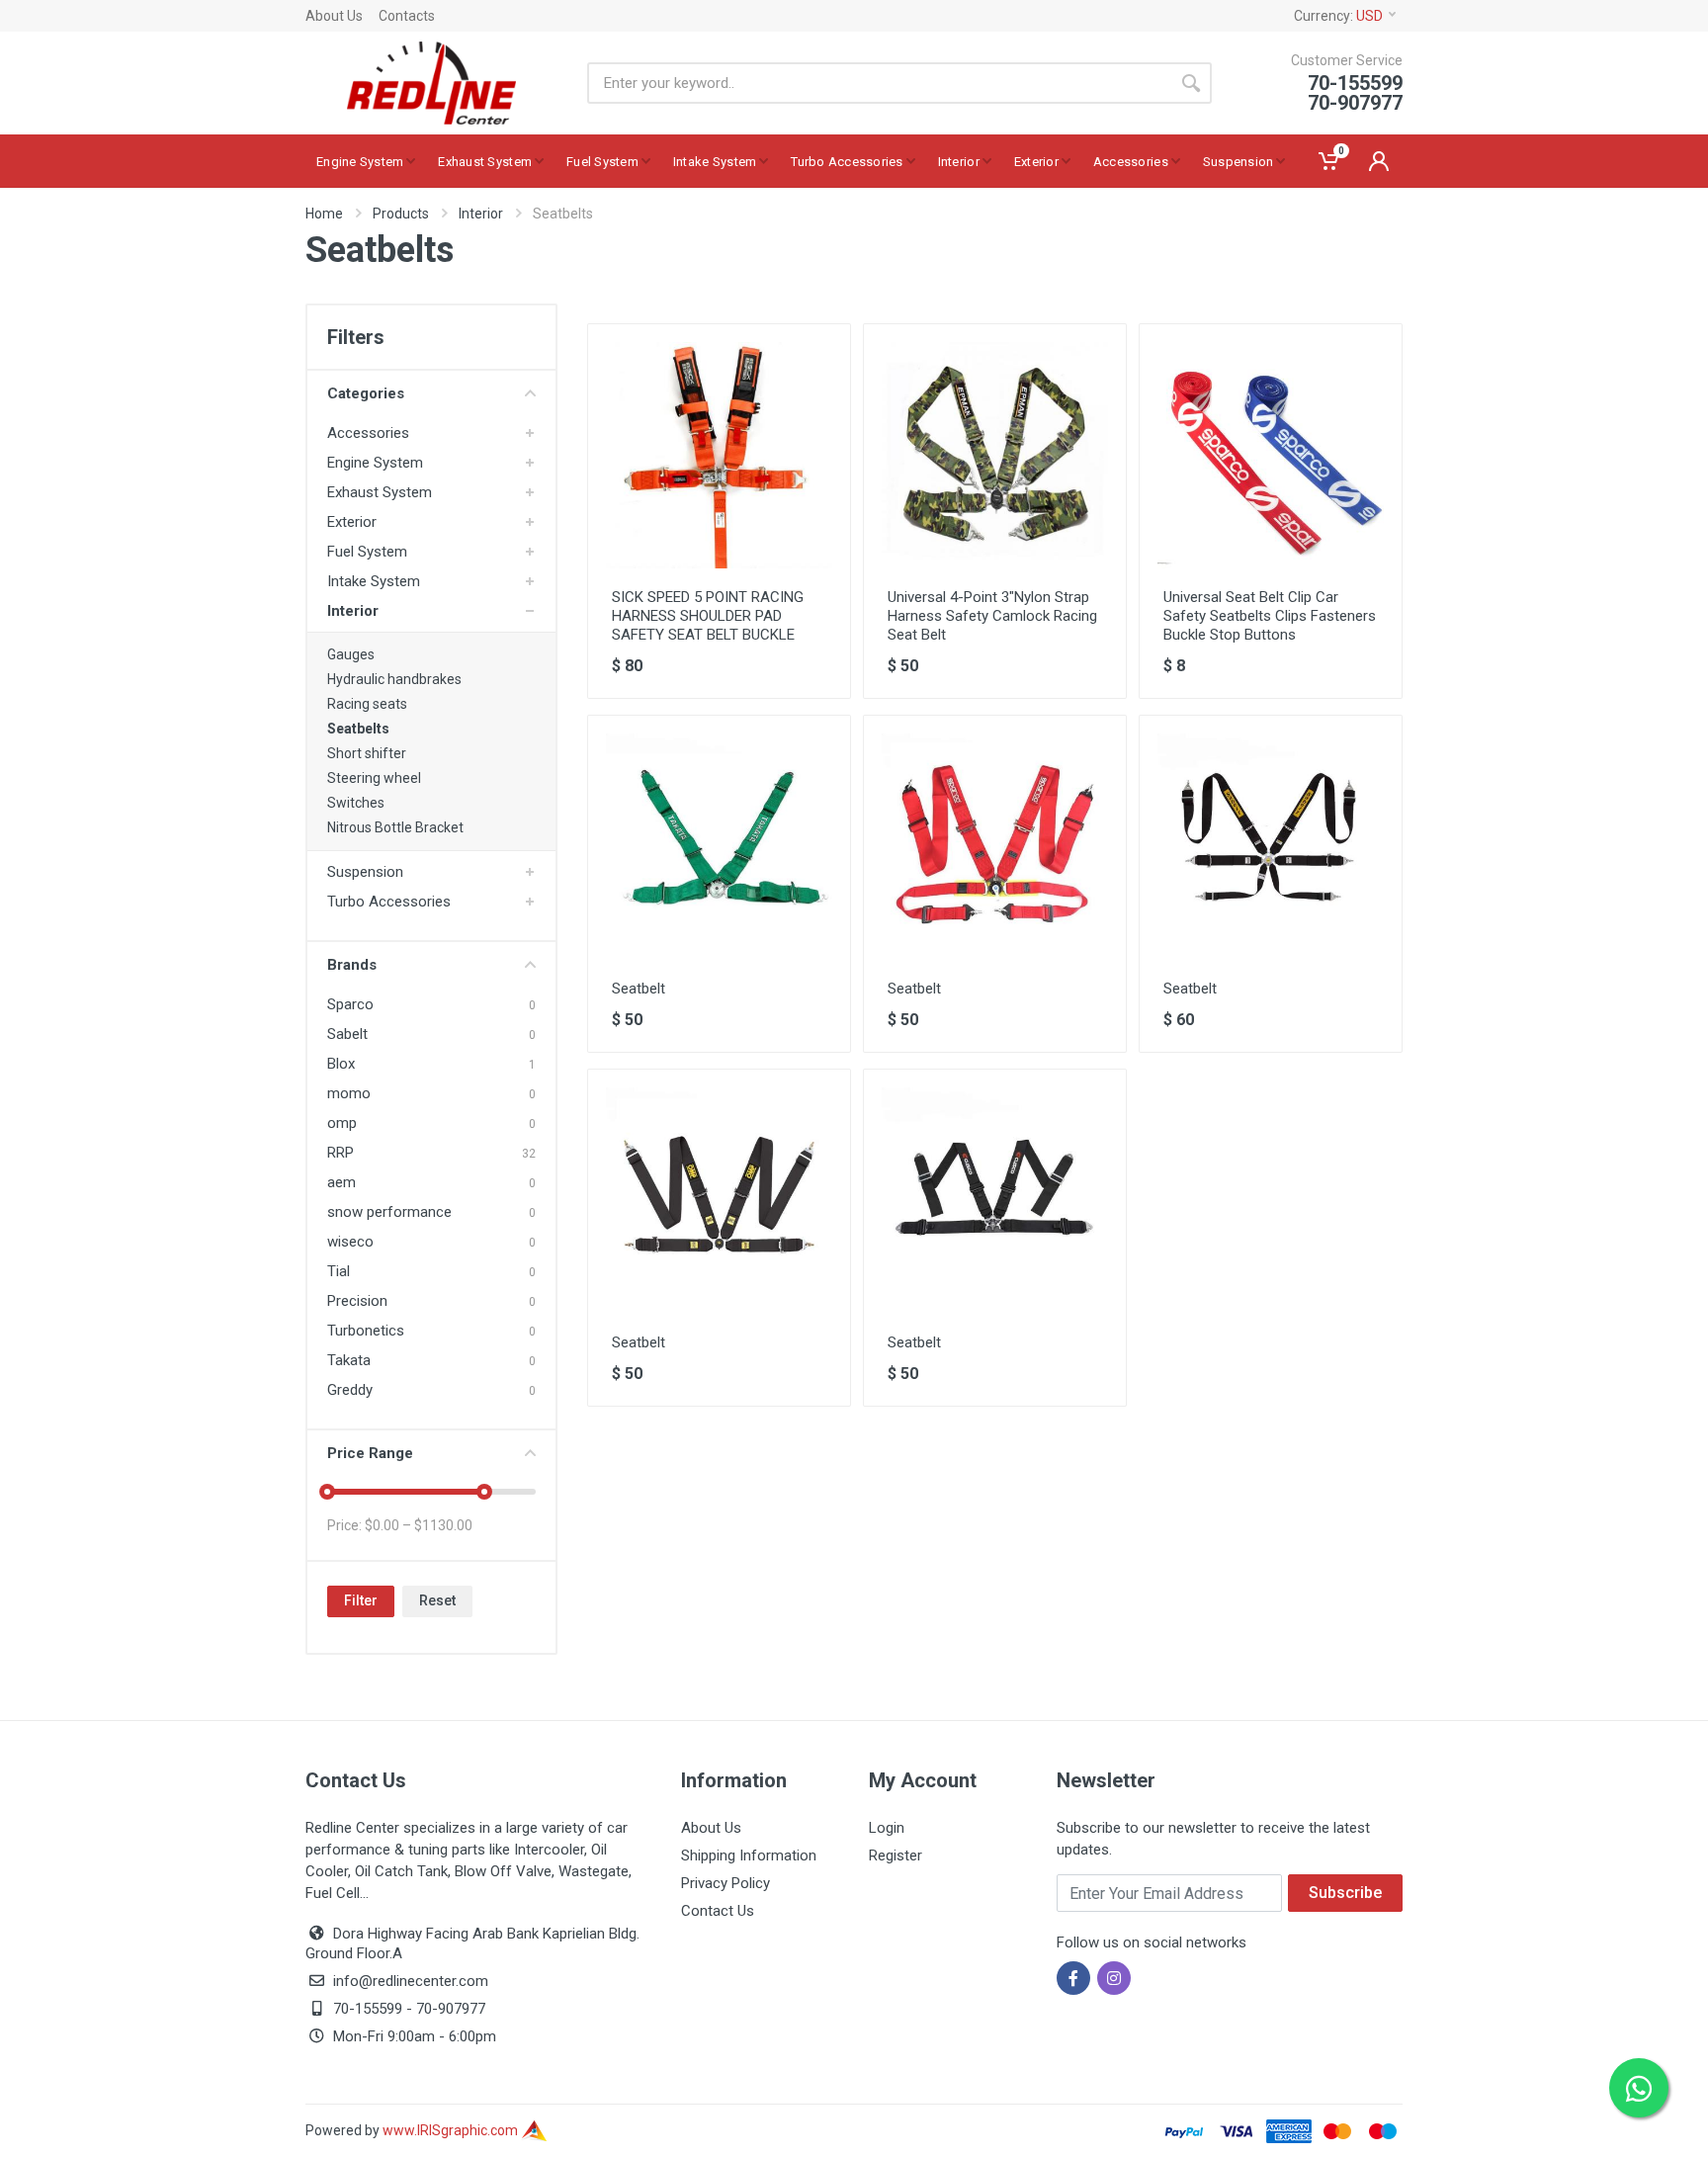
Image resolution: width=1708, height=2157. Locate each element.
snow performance (389, 1212)
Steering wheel (374, 778)
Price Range (370, 1453)
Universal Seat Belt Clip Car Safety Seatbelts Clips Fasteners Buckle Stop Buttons (1270, 616)
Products (401, 214)
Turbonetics (366, 1331)
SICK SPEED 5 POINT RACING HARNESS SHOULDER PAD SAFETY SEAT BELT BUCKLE (708, 616)
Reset (437, 1600)
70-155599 (368, 2009)
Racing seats (367, 704)
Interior (481, 214)
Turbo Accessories (389, 902)
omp (342, 1123)
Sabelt (347, 1034)
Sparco (350, 1004)
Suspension (365, 872)
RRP (341, 1153)
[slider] (327, 1492)
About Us (334, 16)
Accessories (368, 433)
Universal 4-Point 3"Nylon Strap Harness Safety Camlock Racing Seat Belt (992, 616)
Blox (341, 1064)
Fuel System (367, 552)
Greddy (350, 1390)
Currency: (1338, 16)
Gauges (351, 654)
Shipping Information (749, 1855)
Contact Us (718, 1911)
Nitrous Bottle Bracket (395, 827)
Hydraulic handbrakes (394, 679)
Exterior (352, 522)
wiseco (350, 1242)
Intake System (374, 581)
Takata (349, 1360)
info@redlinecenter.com (411, 1981)
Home (324, 214)
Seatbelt (639, 989)
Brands (352, 965)
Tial (339, 1271)
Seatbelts (358, 729)
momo (349, 1093)
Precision (357, 1301)
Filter (361, 1600)
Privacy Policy (726, 1883)
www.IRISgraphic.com (452, 2130)
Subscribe (1345, 1893)
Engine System (375, 463)
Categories (366, 393)
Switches (356, 803)
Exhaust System (380, 492)
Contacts (407, 16)
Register (896, 1855)
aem (342, 1182)
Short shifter (367, 753)
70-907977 (451, 2009)
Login (887, 1828)
